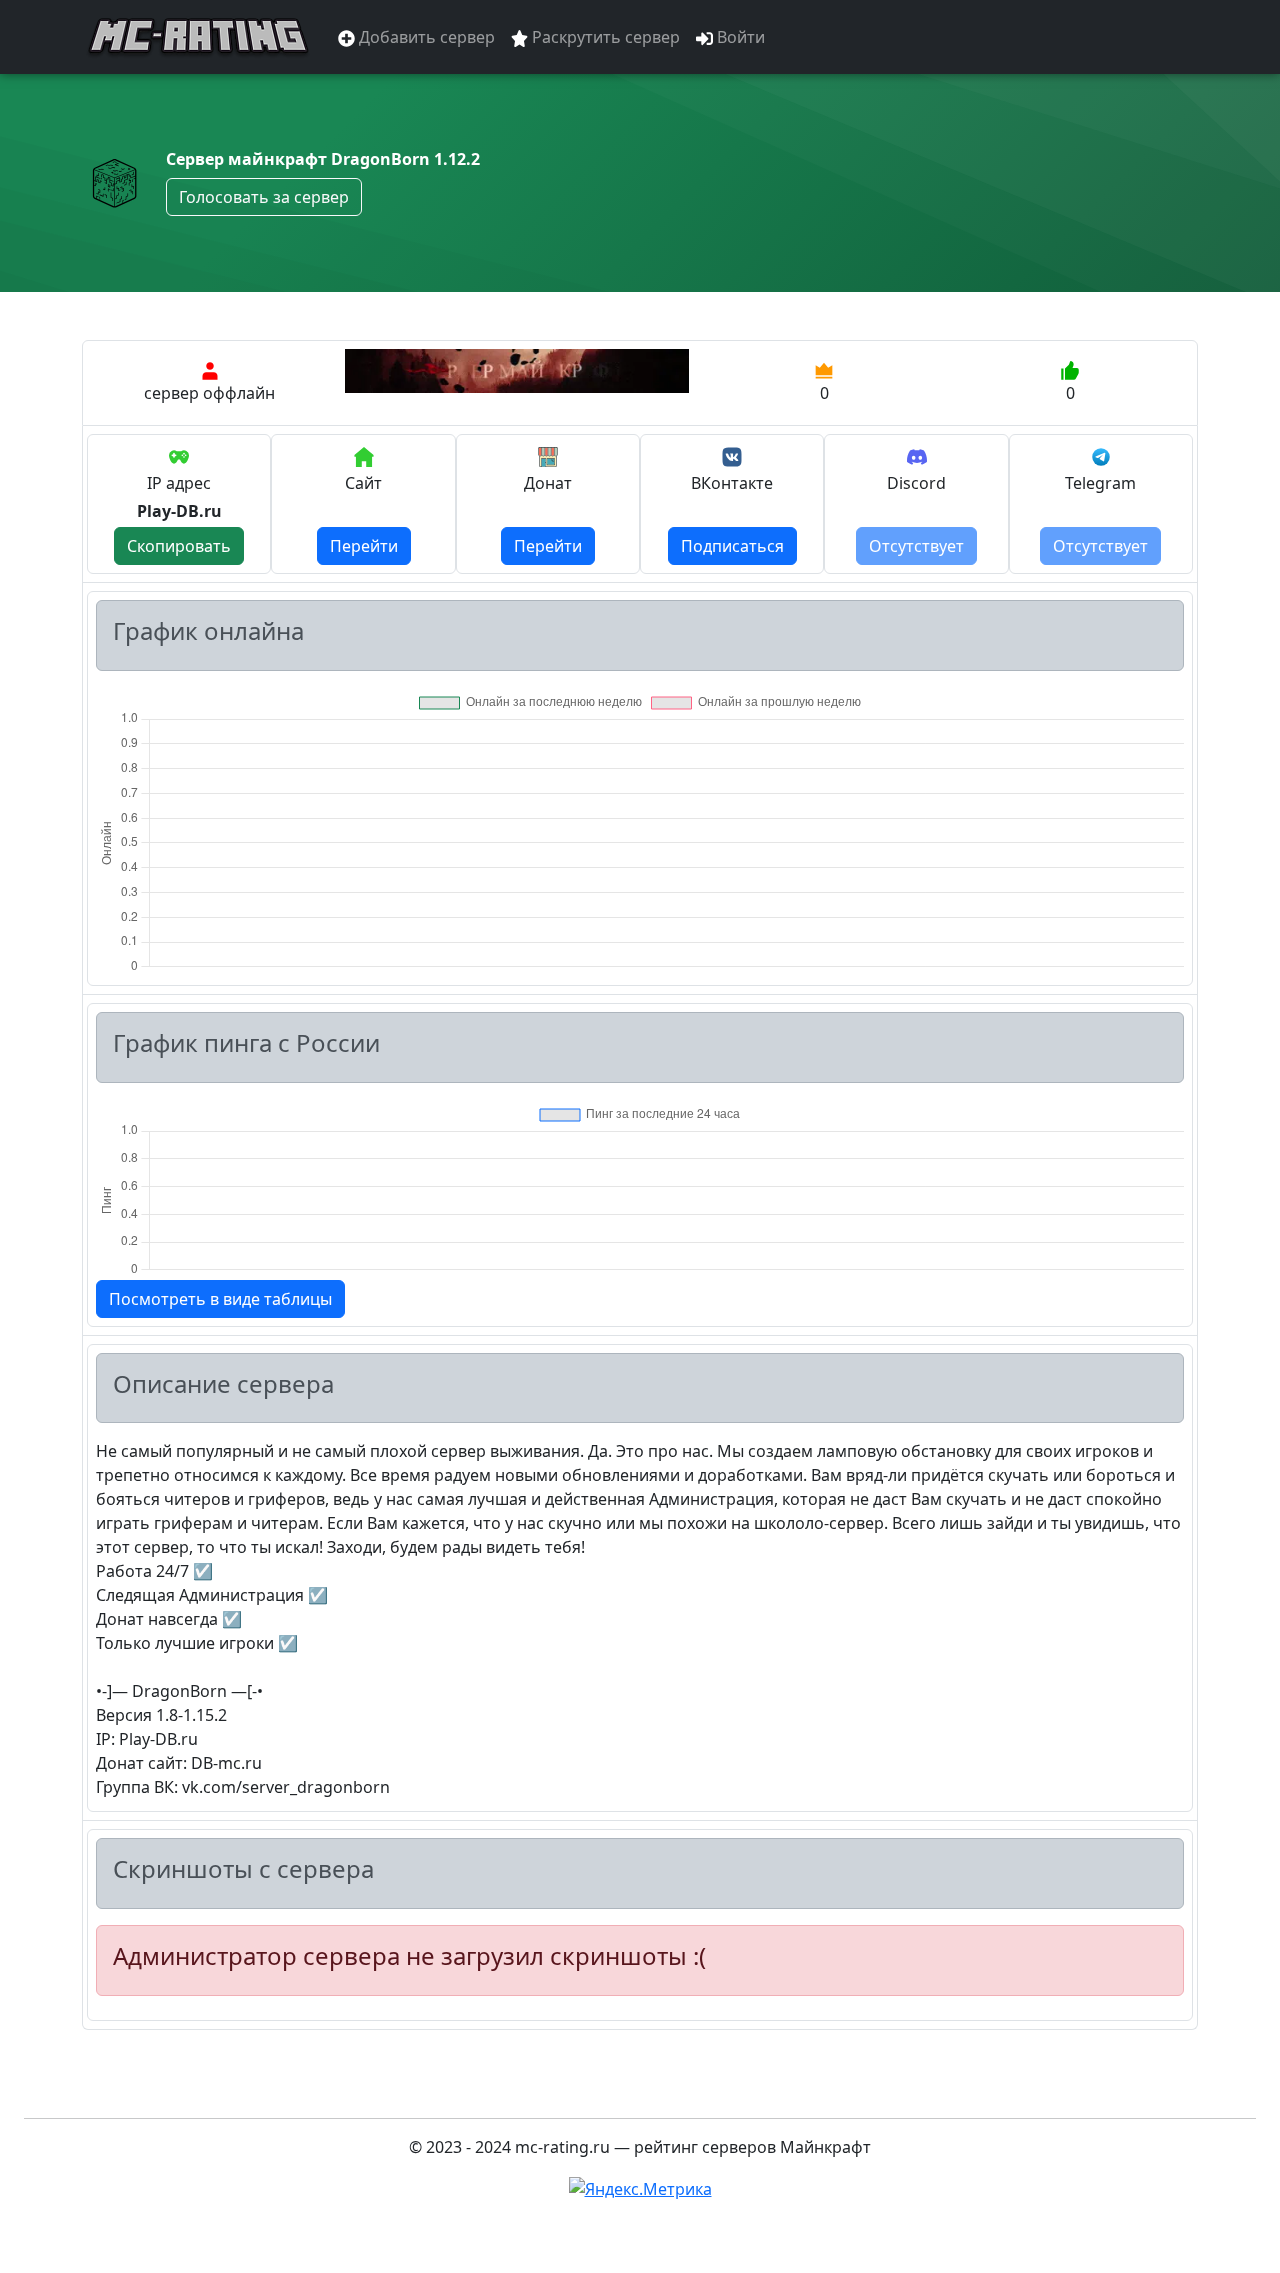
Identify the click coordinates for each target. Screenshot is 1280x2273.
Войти (739, 37)
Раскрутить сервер (604, 37)
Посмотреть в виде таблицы (220, 1299)
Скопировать (179, 546)
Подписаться (732, 546)
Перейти (364, 546)
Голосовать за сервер (264, 197)
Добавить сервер (425, 37)
